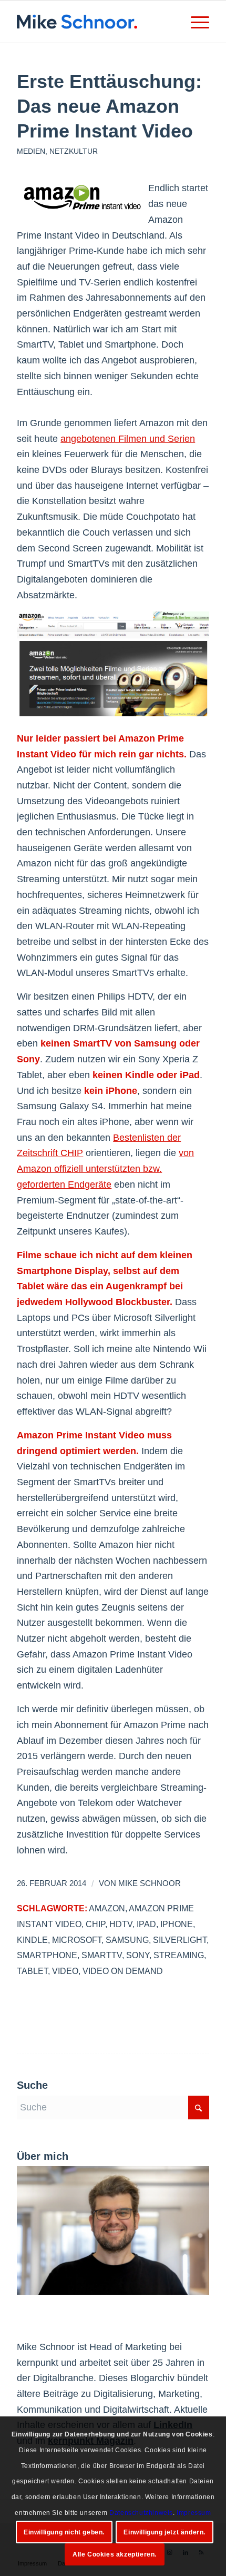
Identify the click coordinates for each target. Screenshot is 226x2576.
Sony (138, 1955)
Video (65, 1971)
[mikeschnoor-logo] (94, 22)
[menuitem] (195, 22)
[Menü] (195, 22)
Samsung (127, 1940)
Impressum (194, 2513)
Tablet (32, 1971)
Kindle (32, 1940)
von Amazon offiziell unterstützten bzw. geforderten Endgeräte (105, 1168)
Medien (31, 151)
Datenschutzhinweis (141, 2513)
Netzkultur (74, 151)
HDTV (121, 1924)
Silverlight (180, 1940)
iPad (146, 1924)
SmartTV (102, 1955)
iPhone (177, 1924)
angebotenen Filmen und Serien (128, 439)
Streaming (179, 1955)
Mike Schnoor (150, 1883)
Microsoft (77, 1940)
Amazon (107, 1908)
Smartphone (47, 1955)
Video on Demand (123, 1971)
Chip (95, 1924)
